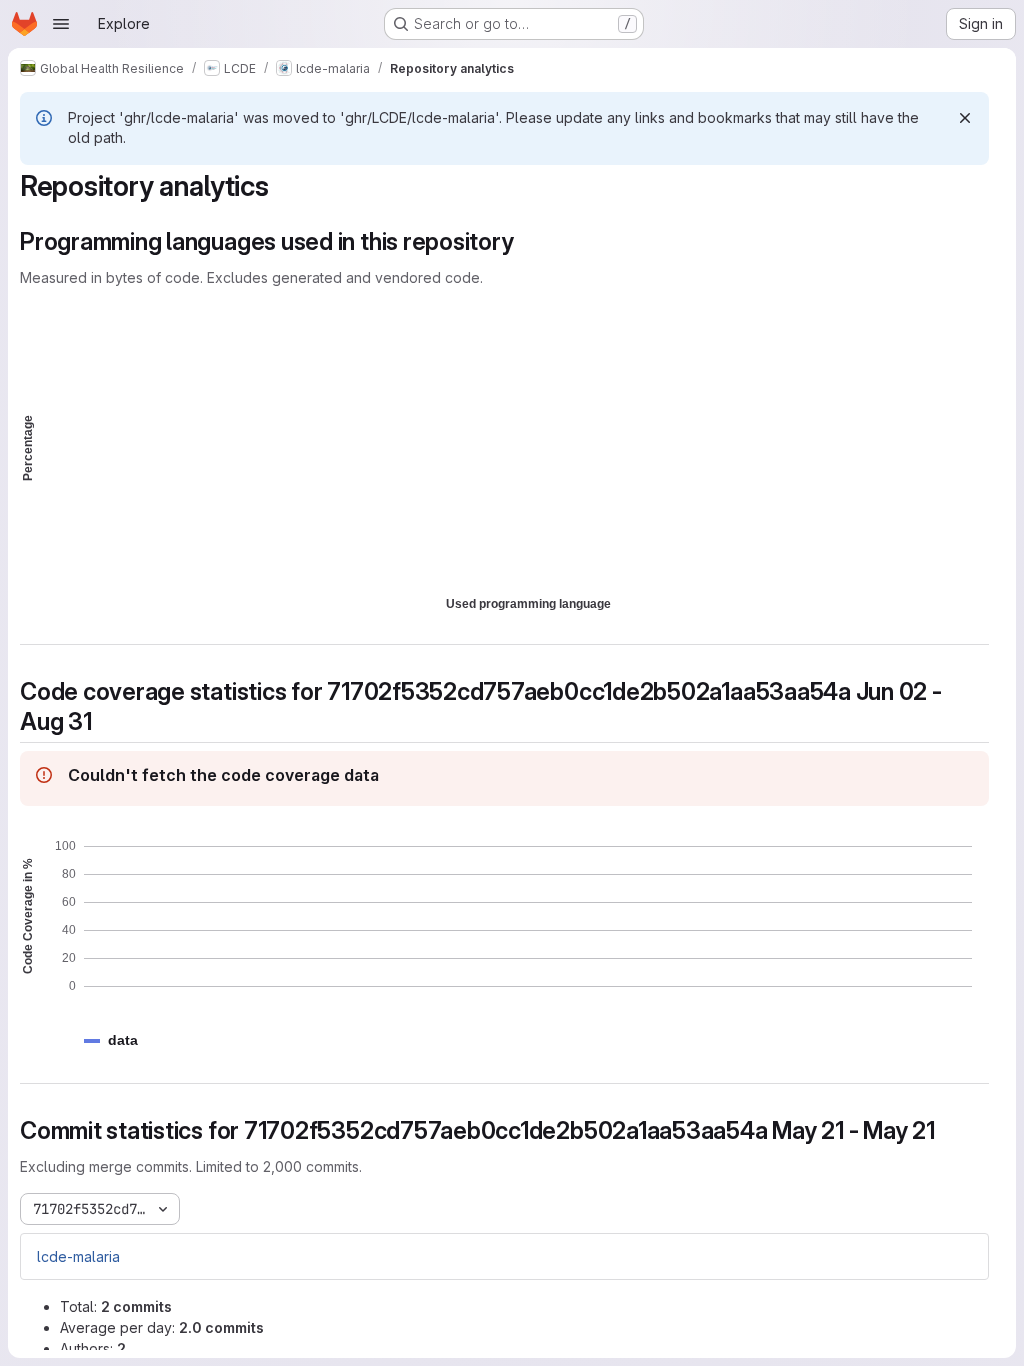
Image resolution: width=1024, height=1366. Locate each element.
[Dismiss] (965, 118)
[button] (123, 1040)
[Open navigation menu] (61, 24)
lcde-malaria (78, 1256)
